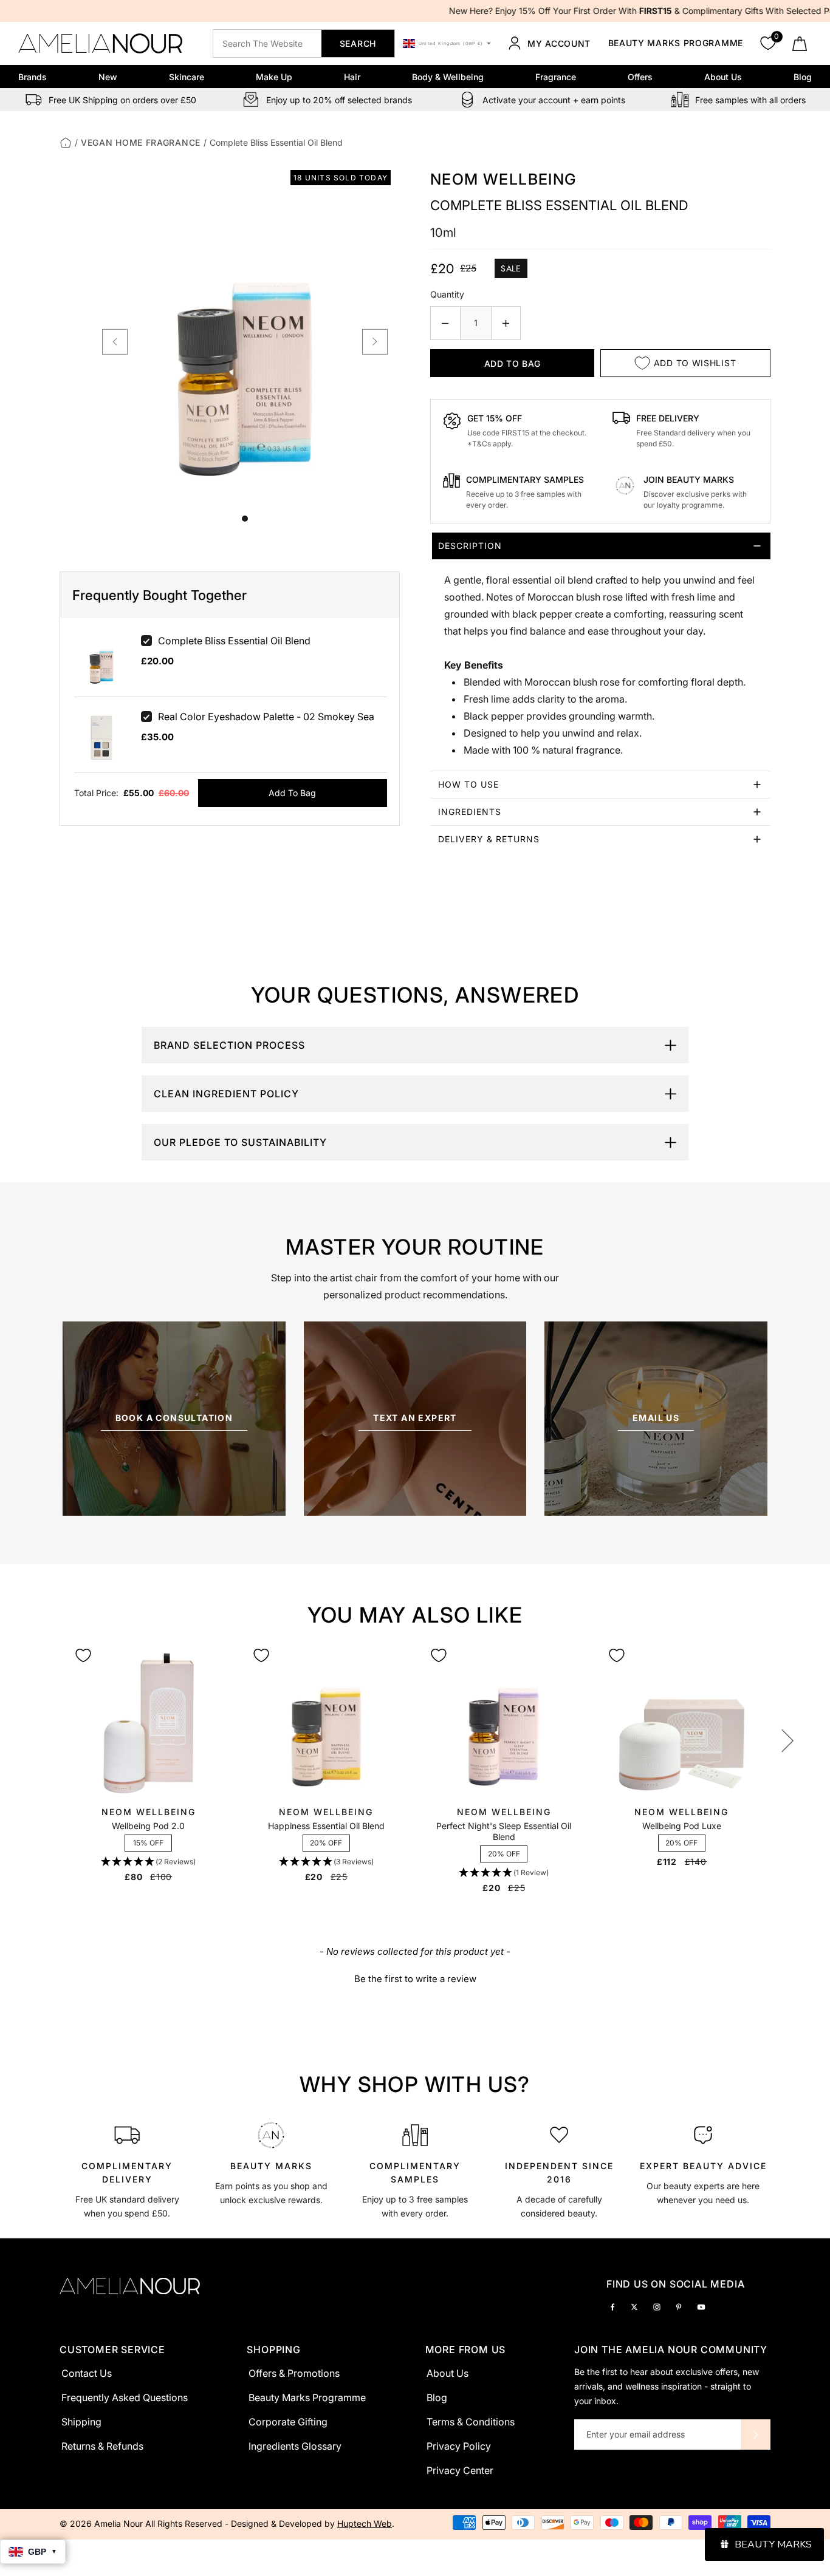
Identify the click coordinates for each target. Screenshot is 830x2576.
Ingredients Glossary (295, 2446)
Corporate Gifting (288, 2422)
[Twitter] (634, 2306)
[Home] (66, 142)
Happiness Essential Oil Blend (326, 1826)
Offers (640, 77)
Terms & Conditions (471, 2422)
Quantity (447, 294)
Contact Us (87, 2373)
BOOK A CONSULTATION (174, 1418)
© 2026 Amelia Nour (102, 2523)
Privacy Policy (459, 2446)
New (108, 77)
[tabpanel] (127, 2169)
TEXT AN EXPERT (415, 1418)
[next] (375, 342)
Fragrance (556, 77)
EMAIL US (656, 1418)
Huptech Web (365, 2523)
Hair (352, 77)
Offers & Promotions (294, 2373)
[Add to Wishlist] (83, 1655)
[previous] (115, 342)
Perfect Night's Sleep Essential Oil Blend (504, 1831)
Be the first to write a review (415, 1979)
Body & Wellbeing (448, 77)
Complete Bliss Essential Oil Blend (234, 641)
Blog (803, 77)
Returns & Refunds (102, 2446)
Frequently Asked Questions (125, 2397)
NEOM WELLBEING (503, 179)
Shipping (81, 2422)
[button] (148, 1862)
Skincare (187, 77)
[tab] (600, 652)
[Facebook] (612, 2306)
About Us (723, 77)
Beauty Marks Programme (676, 43)
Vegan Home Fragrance (141, 142)
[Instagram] (657, 2306)
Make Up (274, 77)
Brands (33, 77)
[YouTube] (701, 2306)
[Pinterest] (679, 2306)
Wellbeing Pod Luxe (682, 1826)
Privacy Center (460, 2470)
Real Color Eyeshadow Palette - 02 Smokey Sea (266, 717)
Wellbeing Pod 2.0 (148, 1826)
